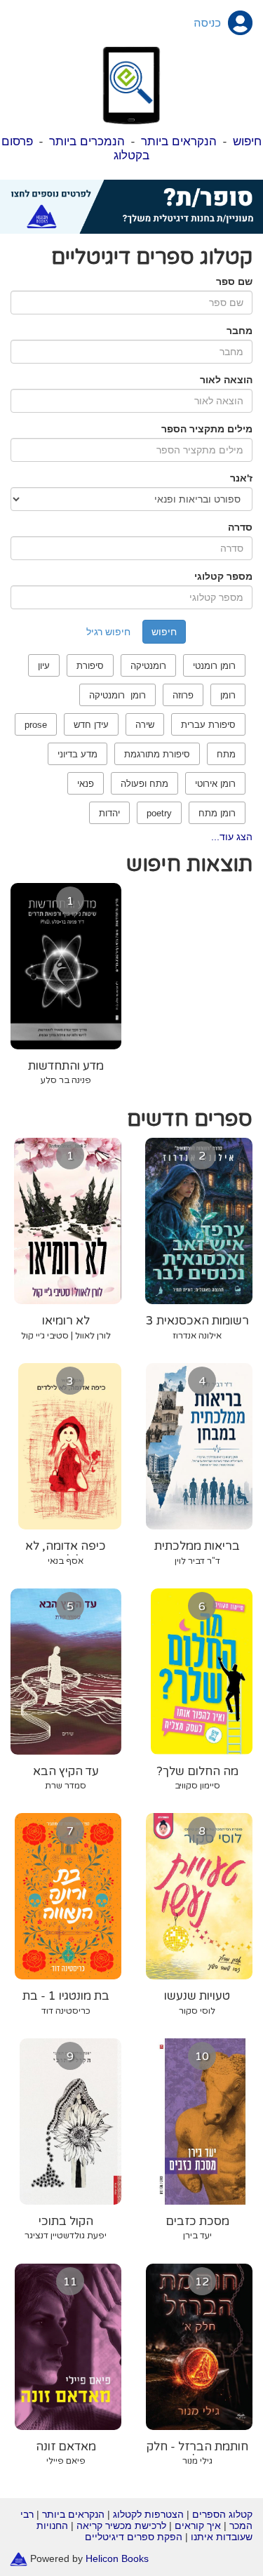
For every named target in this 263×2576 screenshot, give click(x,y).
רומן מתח (217, 813)
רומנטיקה (148, 666)
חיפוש (247, 141)
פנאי (86, 784)
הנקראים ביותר (179, 141)
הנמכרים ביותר (87, 141)
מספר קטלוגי (223, 576)
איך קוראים (198, 2525)
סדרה (240, 527)
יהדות (109, 813)
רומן (228, 695)
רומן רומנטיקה (117, 695)
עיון (44, 666)
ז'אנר (241, 478)
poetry (159, 813)
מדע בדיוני (77, 754)
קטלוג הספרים (222, 2514)
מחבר (240, 331)
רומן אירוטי (215, 784)
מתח (226, 754)
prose (36, 725)
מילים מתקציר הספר (207, 429)
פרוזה (183, 695)
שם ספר (234, 281)
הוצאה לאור (226, 380)
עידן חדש (91, 725)
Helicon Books (117, 2558)
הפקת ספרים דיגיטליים (134, 2537)
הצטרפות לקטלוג (148, 2514)
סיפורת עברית (208, 725)
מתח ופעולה (144, 784)
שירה (145, 725)
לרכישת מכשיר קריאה (121, 2525)
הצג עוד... (232, 837)
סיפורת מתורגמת (157, 754)
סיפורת (90, 666)
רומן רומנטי (214, 666)
